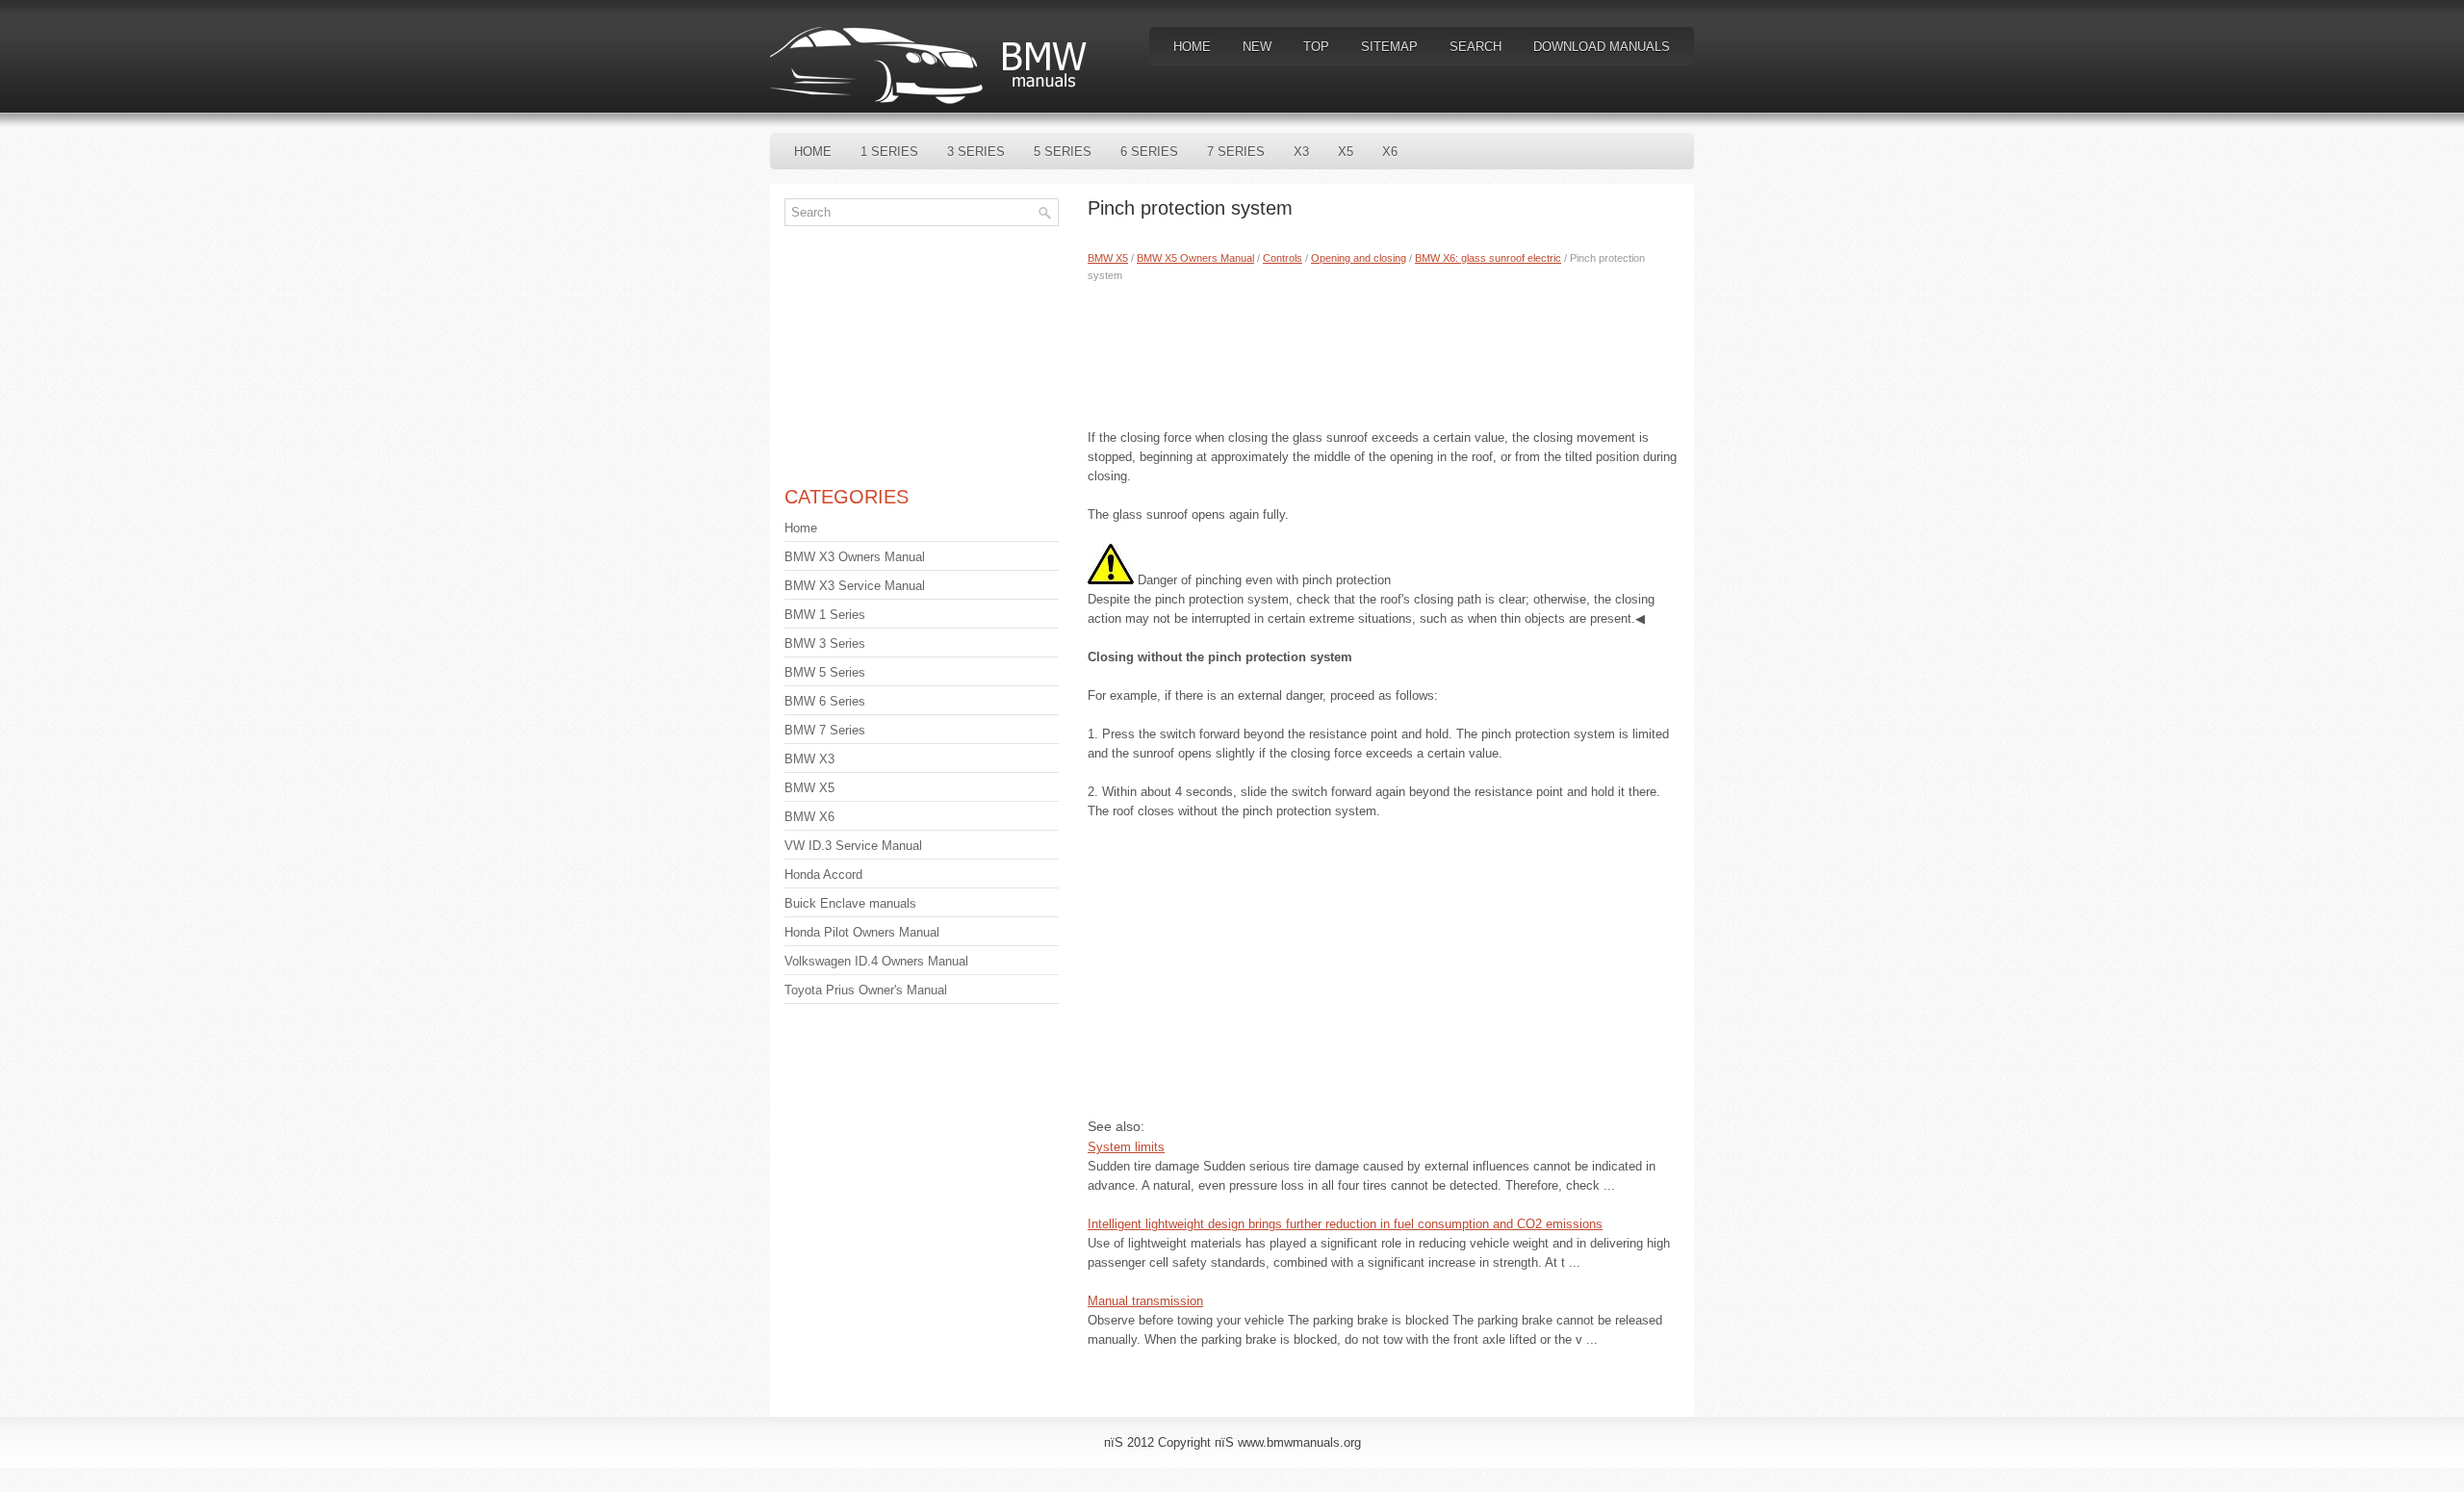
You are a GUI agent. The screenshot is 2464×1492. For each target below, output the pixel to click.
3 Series (976, 152)
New (1257, 47)
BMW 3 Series (825, 643)
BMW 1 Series (825, 615)
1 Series (889, 152)
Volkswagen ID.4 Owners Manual (876, 961)
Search (1476, 47)
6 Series (1149, 152)
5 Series (1063, 152)
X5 (1346, 152)
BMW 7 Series (825, 730)
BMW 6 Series (825, 701)
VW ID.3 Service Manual (853, 846)
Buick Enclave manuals (850, 903)
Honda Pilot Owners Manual (862, 932)
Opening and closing (1359, 258)
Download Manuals (1602, 47)
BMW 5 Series (825, 672)
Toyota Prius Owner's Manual (866, 990)
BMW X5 (1108, 258)
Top (1316, 47)
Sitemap (1389, 47)
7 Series (1236, 152)
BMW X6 (809, 817)
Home (1192, 47)
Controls (1283, 258)
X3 (1301, 152)
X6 (1390, 152)
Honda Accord (823, 875)
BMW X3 (809, 759)
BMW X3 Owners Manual (855, 557)
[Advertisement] (1384, 351)
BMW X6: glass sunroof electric (1488, 258)
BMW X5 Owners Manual (1195, 258)
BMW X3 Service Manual (855, 586)
